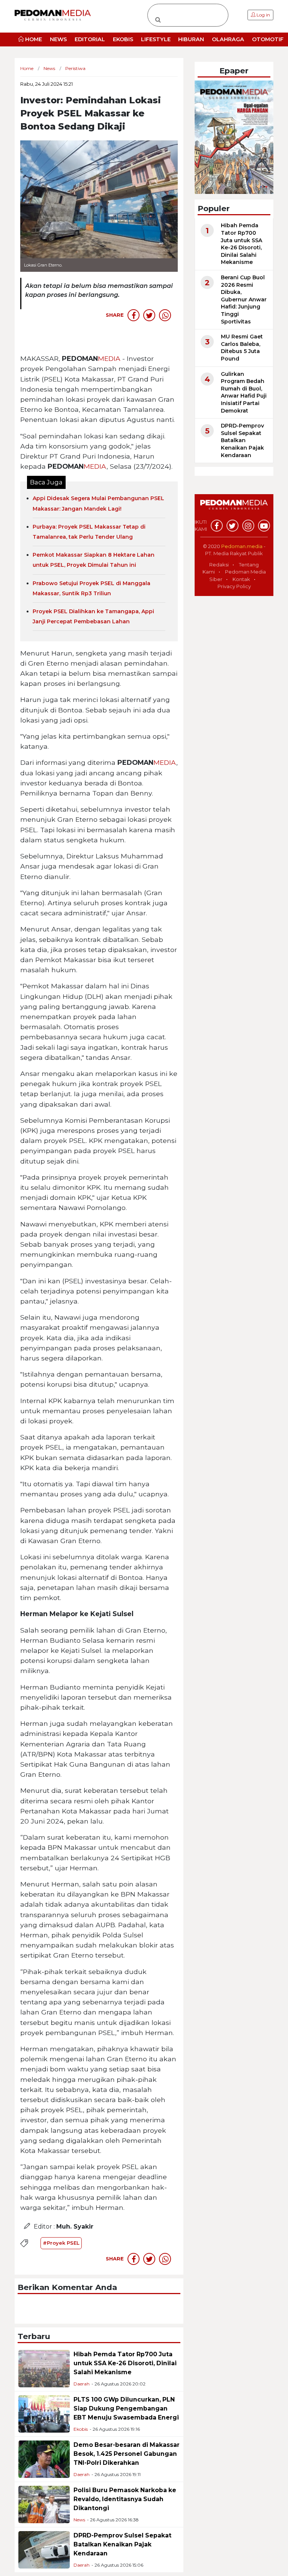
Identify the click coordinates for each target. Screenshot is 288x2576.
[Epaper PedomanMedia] (234, 137)
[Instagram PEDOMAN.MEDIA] (248, 526)
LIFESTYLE (156, 39)
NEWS (58, 39)
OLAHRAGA (228, 39)
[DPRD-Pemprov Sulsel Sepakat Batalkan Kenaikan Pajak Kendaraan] (44, 2549)
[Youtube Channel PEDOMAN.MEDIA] (264, 526)
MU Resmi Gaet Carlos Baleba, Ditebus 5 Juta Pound (242, 348)
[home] (234, 509)
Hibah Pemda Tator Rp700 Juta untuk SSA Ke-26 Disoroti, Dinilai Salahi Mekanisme (125, 2363)
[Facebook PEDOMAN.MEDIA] (217, 526)
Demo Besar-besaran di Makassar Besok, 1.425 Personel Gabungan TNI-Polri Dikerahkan (127, 2454)
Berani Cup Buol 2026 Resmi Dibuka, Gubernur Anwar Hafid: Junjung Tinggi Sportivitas (244, 299)
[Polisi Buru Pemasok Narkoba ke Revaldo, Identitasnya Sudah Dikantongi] (44, 2504)
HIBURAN (191, 39)
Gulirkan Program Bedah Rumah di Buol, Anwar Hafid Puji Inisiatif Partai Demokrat (244, 392)
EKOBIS (123, 39)
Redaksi (219, 565)
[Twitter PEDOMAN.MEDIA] (232, 526)
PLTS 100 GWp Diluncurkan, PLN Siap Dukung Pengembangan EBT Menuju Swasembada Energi (126, 2408)
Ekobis (81, 2429)
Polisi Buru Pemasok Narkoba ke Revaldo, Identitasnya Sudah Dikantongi (125, 2499)
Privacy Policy (234, 586)
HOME (33, 39)
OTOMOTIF (268, 39)
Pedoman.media (242, 546)
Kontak (241, 579)
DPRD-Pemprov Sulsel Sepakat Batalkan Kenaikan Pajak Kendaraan (122, 2544)
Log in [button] (263, 15)
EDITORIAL (90, 39)
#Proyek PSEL (61, 2243)
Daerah (82, 2384)
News (79, 2520)
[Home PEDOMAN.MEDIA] (53, 15)
